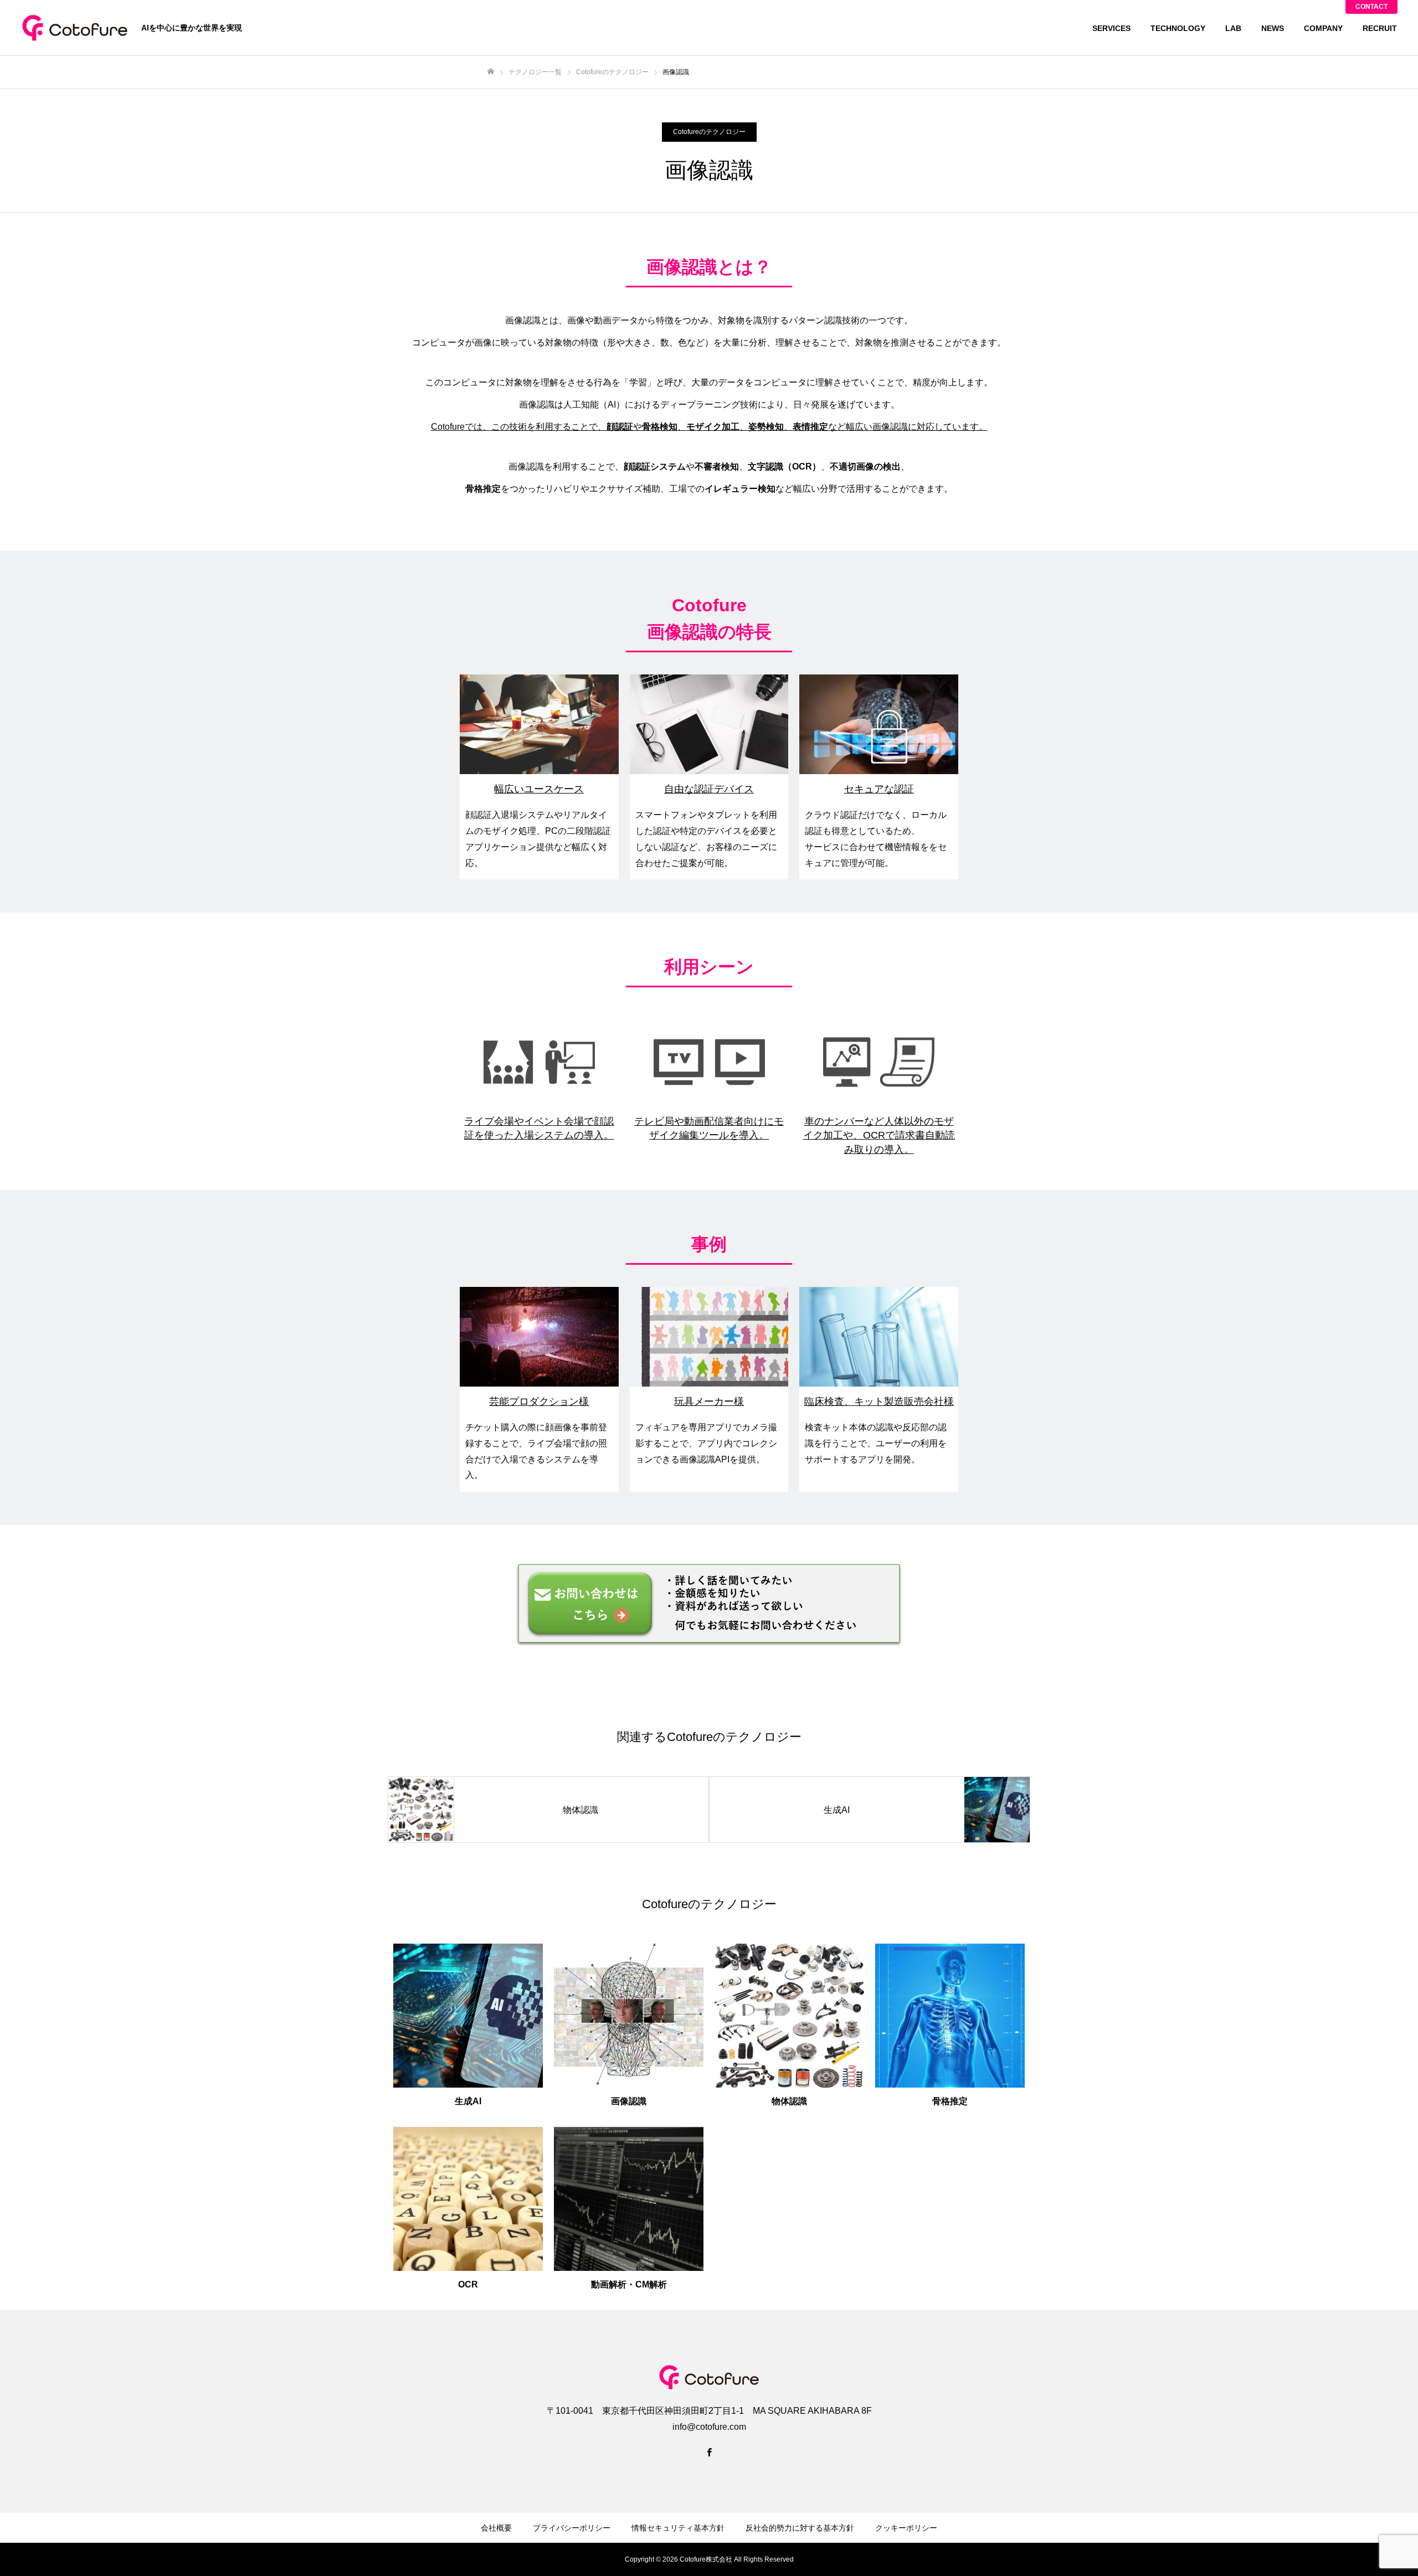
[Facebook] (709, 2452)
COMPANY (1323, 28)
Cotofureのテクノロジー (709, 132)
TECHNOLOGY (1178, 28)
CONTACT (1371, 7)
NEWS (1273, 28)
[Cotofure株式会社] (75, 28)
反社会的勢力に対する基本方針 (800, 2528)
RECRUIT (1380, 28)
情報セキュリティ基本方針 (678, 2528)
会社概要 (496, 2528)
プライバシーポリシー (572, 2528)
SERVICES (1111, 28)
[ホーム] (491, 72)
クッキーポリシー (906, 2528)
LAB (1233, 28)
